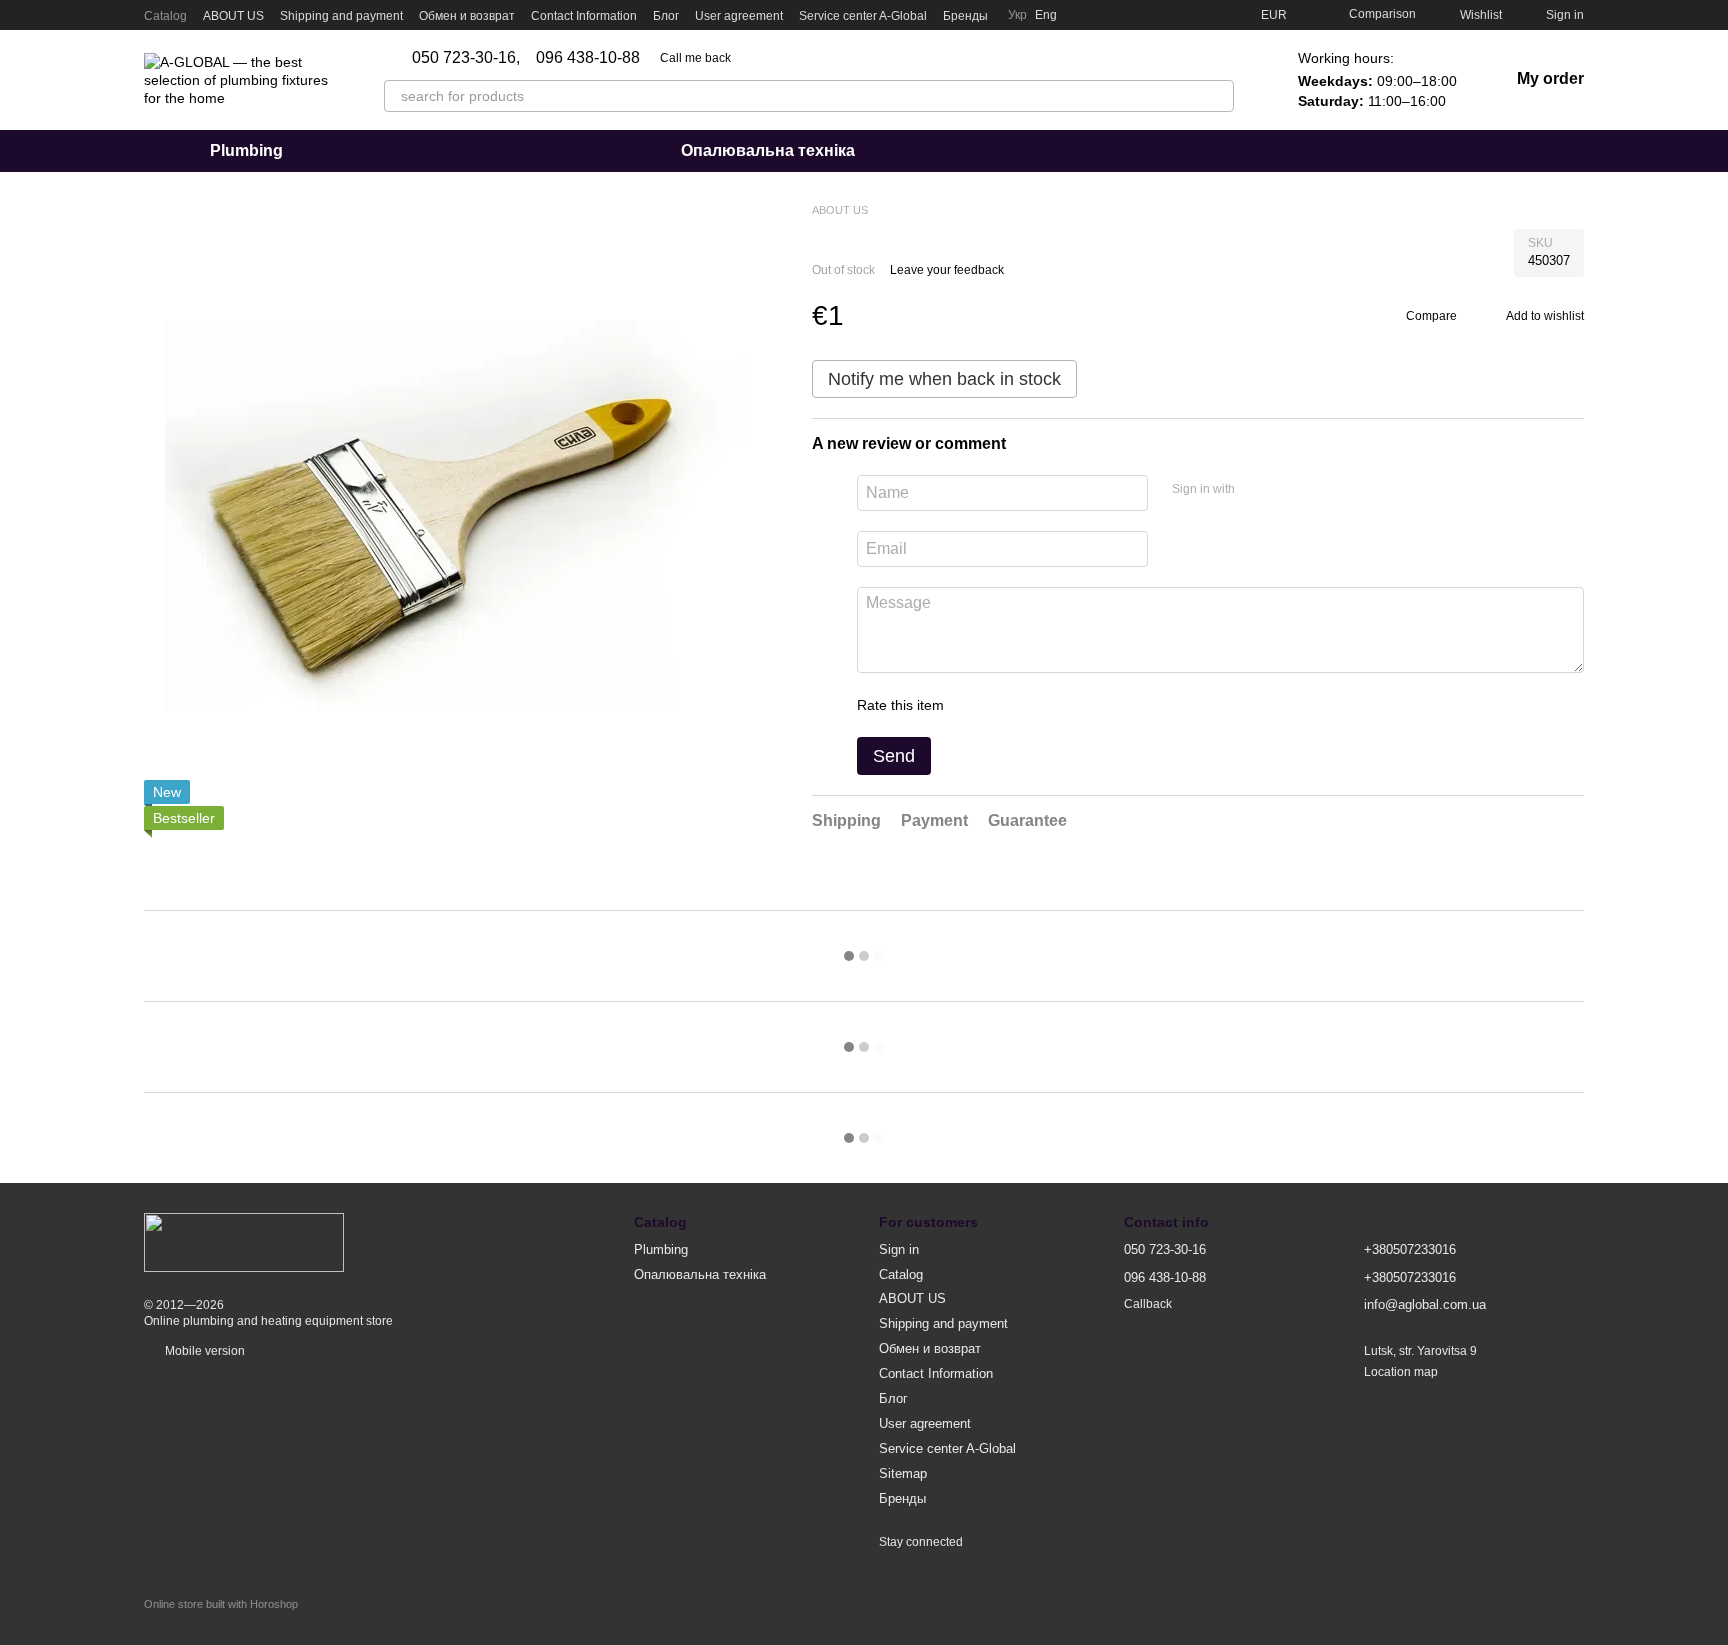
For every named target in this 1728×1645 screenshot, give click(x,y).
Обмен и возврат (467, 16)
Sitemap (903, 1473)
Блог (666, 16)
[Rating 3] (1041, 705)
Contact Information (584, 16)
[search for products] (1218, 96)
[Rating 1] (977, 705)
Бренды (965, 16)
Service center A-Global (863, 16)
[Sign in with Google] (1289, 490)
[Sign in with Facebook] (1257, 490)
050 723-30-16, (466, 58)
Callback (1148, 1304)
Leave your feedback (947, 270)
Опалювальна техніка (768, 150)
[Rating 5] (1105, 705)
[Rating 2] (1009, 705)
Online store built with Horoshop (221, 1604)
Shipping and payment (341, 16)
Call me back (695, 58)
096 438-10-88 (588, 58)
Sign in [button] (899, 1249)
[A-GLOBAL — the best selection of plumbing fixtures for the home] (244, 1242)
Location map (1401, 1372)
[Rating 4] (1073, 705)
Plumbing (246, 150)
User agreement (739, 16)
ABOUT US (233, 16)
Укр (1017, 15)
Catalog (165, 16)
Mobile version (203, 1351)
